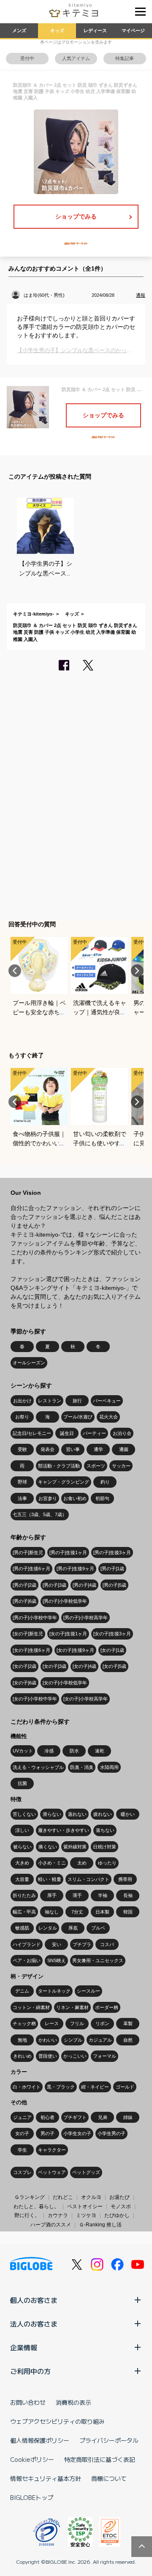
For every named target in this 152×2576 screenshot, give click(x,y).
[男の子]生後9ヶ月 (75, 1569)
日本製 (102, 1912)
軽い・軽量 (50, 1879)
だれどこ (63, 2197)
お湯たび (119, 2197)
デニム (22, 1991)
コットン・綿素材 (31, 2007)
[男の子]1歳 (112, 1569)
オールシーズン (29, 1363)
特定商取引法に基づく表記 (100, 2459)
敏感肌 (22, 1928)
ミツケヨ (86, 2215)
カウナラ (58, 2215)
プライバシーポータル (109, 2440)
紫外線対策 (75, 1847)
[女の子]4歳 (84, 1666)
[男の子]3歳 (54, 1585)
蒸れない (77, 1814)
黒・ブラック (61, 2087)
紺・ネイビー (95, 2087)
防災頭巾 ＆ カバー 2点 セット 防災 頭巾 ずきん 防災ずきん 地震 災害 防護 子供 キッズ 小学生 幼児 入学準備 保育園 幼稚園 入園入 (75, 632)
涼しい (22, 1830)
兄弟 (103, 2117)
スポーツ (96, 1466)
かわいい (48, 2040)
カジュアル (100, 2040)
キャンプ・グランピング (64, 1482)
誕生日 (67, 1433)
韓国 (128, 1912)
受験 (22, 1449)
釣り (105, 1482)
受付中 (27, 58)
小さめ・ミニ (52, 1863)
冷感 (49, 1751)
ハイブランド (27, 1944)
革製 (128, 2023)
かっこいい (75, 2056)
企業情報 (24, 2347)
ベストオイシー (85, 2206)
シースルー (88, 1991)
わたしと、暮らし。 (36, 2206)
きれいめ (22, 2056)
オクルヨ (91, 2197)
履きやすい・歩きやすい (64, 1830)
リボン (102, 2023)
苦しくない (24, 1814)
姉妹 (128, 2117)
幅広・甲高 (24, 1912)
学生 (22, 2150)
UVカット (23, 1751)
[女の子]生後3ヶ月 (112, 1634)
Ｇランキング (30, 2197)
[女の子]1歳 (112, 1650)
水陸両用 (109, 1767)
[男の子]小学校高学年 (85, 1618)
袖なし (52, 1912)
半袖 (103, 1895)
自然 (128, 2040)
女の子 (22, 2133)
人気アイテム (76, 58)
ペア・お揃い (27, 1960)
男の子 (47, 2133)
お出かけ (22, 1401)
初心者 (47, 2117)
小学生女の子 (77, 2133)
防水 (74, 1751)
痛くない (48, 1847)
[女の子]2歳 (24, 1666)
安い (57, 1944)
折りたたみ (24, 1895)
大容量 (22, 1879)
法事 (22, 1498)
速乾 (100, 1751)
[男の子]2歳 (24, 1585)
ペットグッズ (86, 2172)
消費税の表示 (73, 2402)
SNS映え (57, 1960)
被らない (22, 1847)
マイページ (133, 30)
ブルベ (98, 1928)
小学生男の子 (111, 2133)
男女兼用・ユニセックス (98, 1960)
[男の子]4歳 (84, 1585)
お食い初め (75, 1498)
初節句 (102, 1498)
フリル (77, 2023)
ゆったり (107, 1863)
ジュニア (22, 2117)
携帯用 (125, 1879)
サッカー (121, 1466)
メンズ (19, 30)
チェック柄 (24, 2023)
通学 (98, 1449)
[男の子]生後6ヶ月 (31, 1569)
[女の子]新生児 (28, 1634)
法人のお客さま (34, 2324)
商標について (109, 2478)
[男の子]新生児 (28, 1552)
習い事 (73, 1449)
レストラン (50, 1401)
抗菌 (22, 1783)
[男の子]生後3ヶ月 (112, 1552)
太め (82, 1863)
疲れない (103, 1814)
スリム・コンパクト (88, 1879)
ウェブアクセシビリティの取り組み (57, 2421)
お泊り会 (122, 1433)
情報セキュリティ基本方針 (46, 2478)
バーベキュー (107, 1401)
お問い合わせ (28, 2402)
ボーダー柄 (107, 2007)
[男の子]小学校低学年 (65, 1601)
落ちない (105, 1830)
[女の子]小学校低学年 (65, 1683)
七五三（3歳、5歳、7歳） (40, 1514)
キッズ (57, 30)
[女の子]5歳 (114, 1666)
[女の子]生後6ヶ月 (31, 1650)
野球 (22, 1482)
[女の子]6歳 (24, 1683)
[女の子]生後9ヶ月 (75, 1650)
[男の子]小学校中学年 (35, 1618)
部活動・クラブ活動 (59, 1466)
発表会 (47, 1449)
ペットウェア (52, 2172)
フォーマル (104, 2056)
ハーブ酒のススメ (51, 2225)
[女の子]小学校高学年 (85, 1699)
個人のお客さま (34, 2300)
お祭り (22, 1417)
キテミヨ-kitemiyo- (34, 614)
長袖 (128, 1895)
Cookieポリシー (32, 2459)
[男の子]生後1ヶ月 (68, 1552)
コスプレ (22, 2172)
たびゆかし (117, 2215)
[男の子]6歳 (24, 1601)
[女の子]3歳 (54, 1666)
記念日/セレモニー (32, 1433)
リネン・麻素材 (72, 2007)
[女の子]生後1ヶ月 (68, 1634)
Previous (15, 971)
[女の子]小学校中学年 (35, 1699)
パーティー (94, 1433)
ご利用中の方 (30, 2371)
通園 (124, 1449)
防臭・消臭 (82, 1767)
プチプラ (82, 1944)
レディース (95, 30)
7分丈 (77, 1912)
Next (137, 971)
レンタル (48, 1928)
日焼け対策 (104, 1847)
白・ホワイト (27, 2087)
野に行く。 (27, 2215)
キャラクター (52, 2150)
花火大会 (109, 1417)
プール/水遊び (78, 1417)
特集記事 (125, 58)
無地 (22, 2040)
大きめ (22, 1863)
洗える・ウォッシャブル (38, 1767)
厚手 (52, 1895)
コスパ (107, 1944)
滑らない (52, 1814)
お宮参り (48, 1498)
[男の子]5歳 (114, 1585)
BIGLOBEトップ (32, 2497)
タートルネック (54, 1991)
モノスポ (121, 2206)
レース (52, 2023)
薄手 (77, 1895)
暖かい (128, 1814)
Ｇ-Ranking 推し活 (100, 2225)
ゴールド (125, 2087)
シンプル (73, 2040)
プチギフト (75, 2117)
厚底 (73, 1928)
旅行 (77, 1401)
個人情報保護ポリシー (40, 2440)
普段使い (48, 2056)
